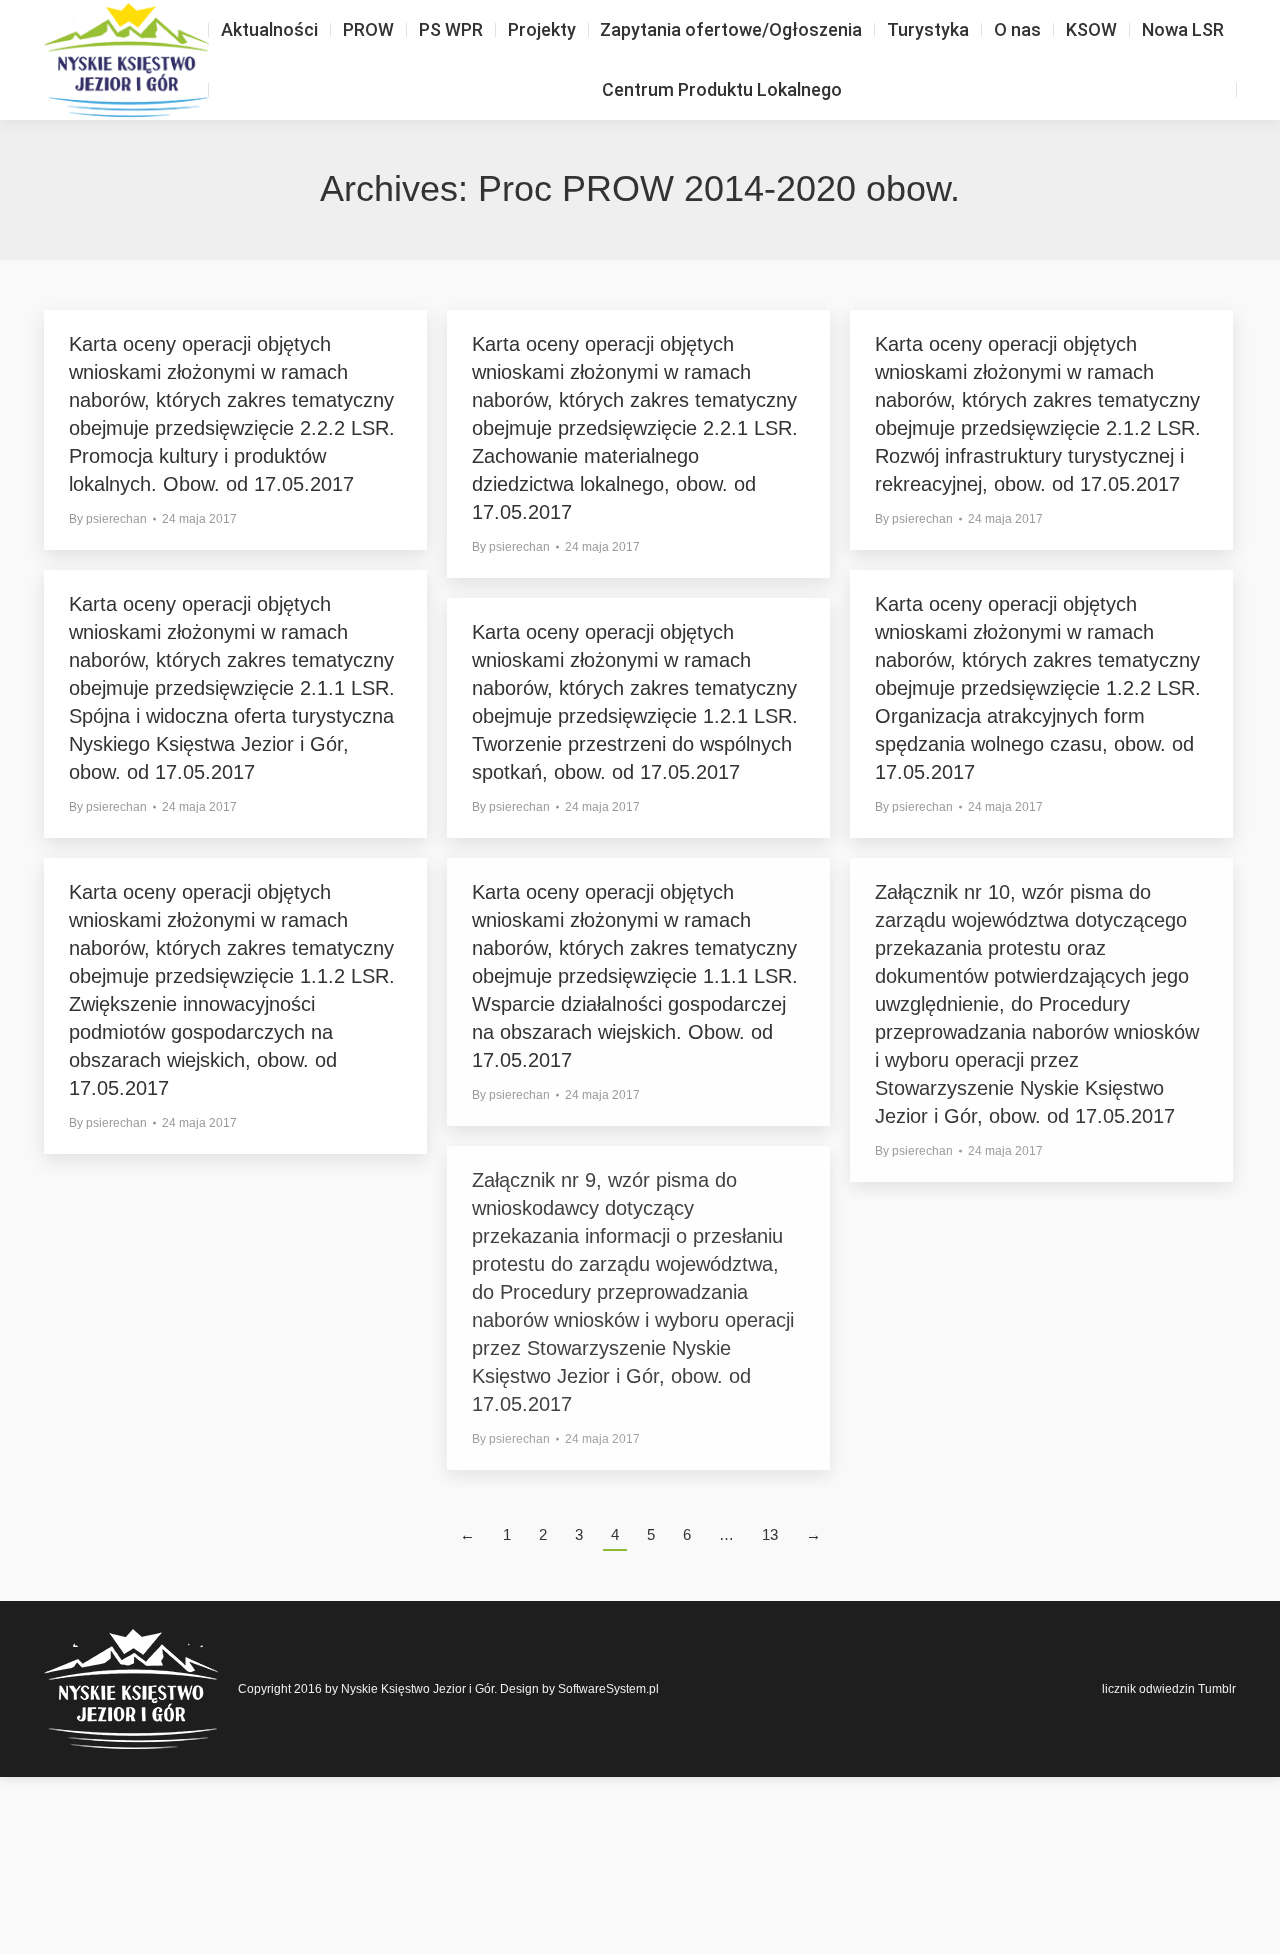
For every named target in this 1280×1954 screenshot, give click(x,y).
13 (770, 1534)
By (108, 519)
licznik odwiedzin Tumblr (1169, 1689)
